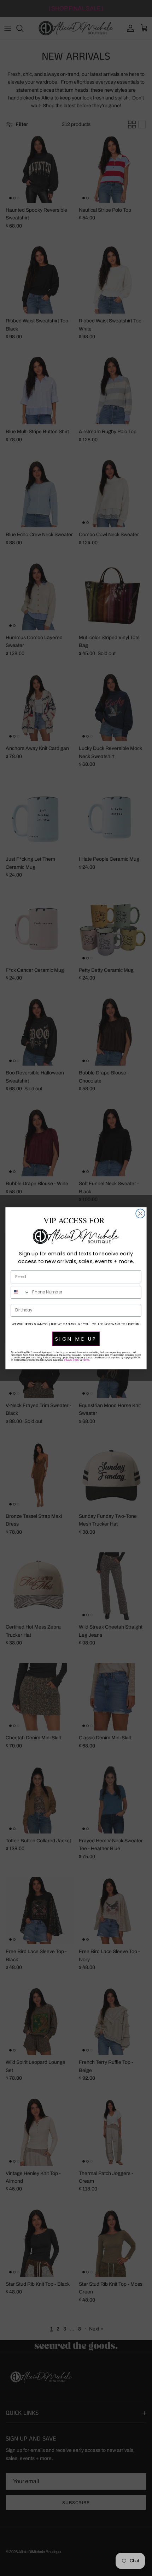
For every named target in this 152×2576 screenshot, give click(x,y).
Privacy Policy (72, 1360)
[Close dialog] (140, 1213)
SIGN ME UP (76, 1339)
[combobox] (20, 1292)
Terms (86, 1360)
